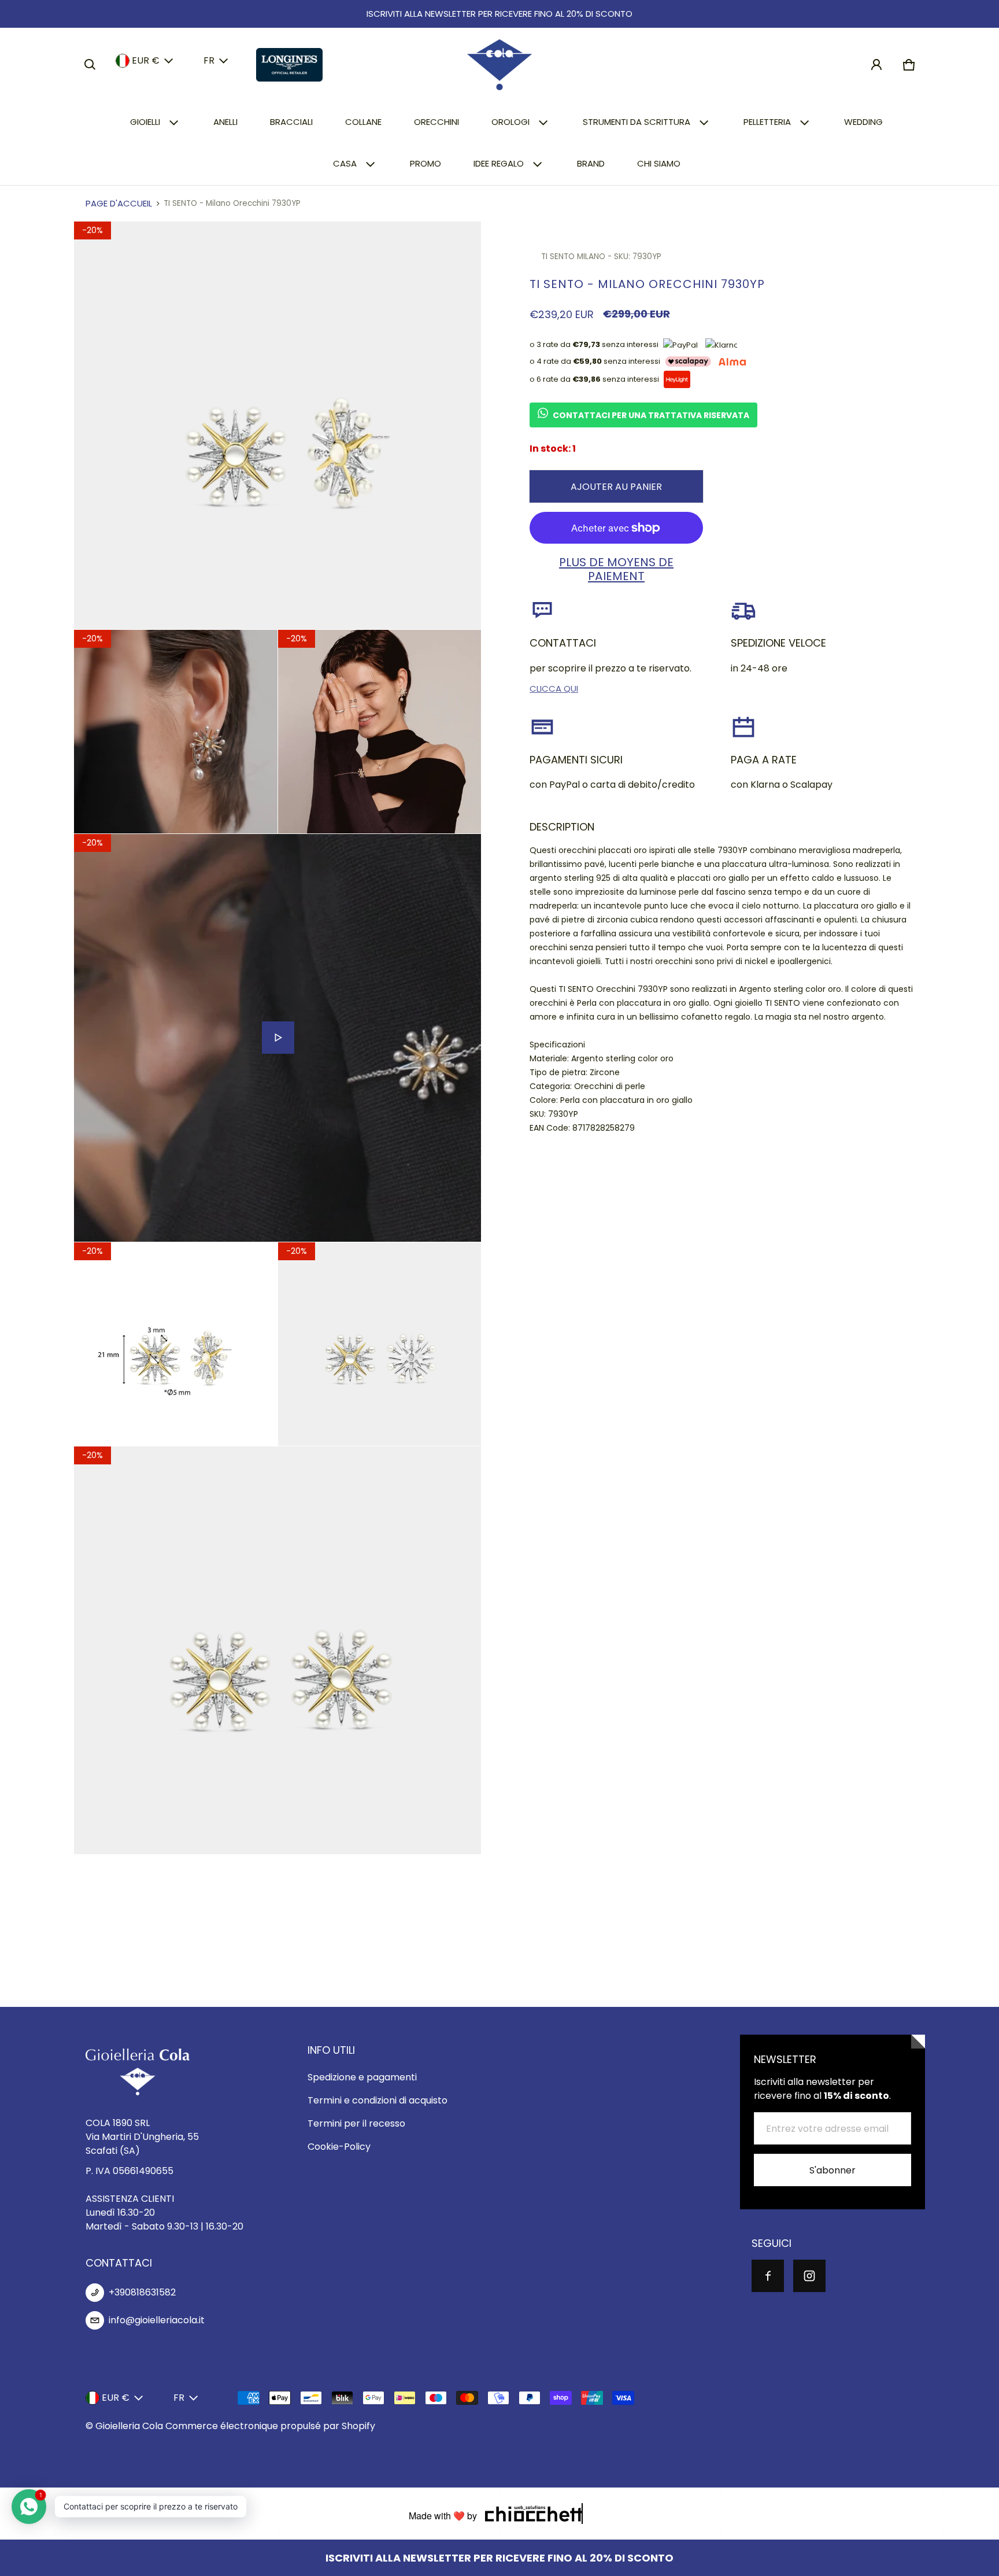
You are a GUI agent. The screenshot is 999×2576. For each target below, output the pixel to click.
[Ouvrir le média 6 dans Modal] (176, 1344)
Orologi (510, 122)
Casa (345, 163)
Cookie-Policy (339, 2147)
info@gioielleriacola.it (157, 2320)
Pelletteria (767, 122)
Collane (363, 122)
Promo (425, 163)
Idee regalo (499, 163)
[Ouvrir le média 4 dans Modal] (380, 732)
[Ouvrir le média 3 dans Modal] (176, 732)
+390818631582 (142, 2292)
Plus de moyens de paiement (616, 569)
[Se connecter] (876, 65)
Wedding (863, 122)
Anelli (225, 122)
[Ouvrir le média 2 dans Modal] (278, 425)
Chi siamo (659, 163)
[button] (90, 65)
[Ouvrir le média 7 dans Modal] (380, 1344)
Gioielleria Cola (129, 2426)
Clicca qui (554, 689)
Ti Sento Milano (573, 257)
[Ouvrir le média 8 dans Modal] (278, 1650)
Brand (591, 163)
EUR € (146, 60)
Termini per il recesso (356, 2123)
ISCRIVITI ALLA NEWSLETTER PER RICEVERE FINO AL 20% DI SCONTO (499, 14)
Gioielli (145, 122)
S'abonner (832, 2170)
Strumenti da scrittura (637, 122)
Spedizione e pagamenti (362, 2077)
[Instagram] (809, 2276)
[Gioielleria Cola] (499, 65)
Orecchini (436, 122)
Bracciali (291, 122)
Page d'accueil (119, 203)
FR (209, 60)
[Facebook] (768, 2276)
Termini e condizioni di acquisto (378, 2100)
